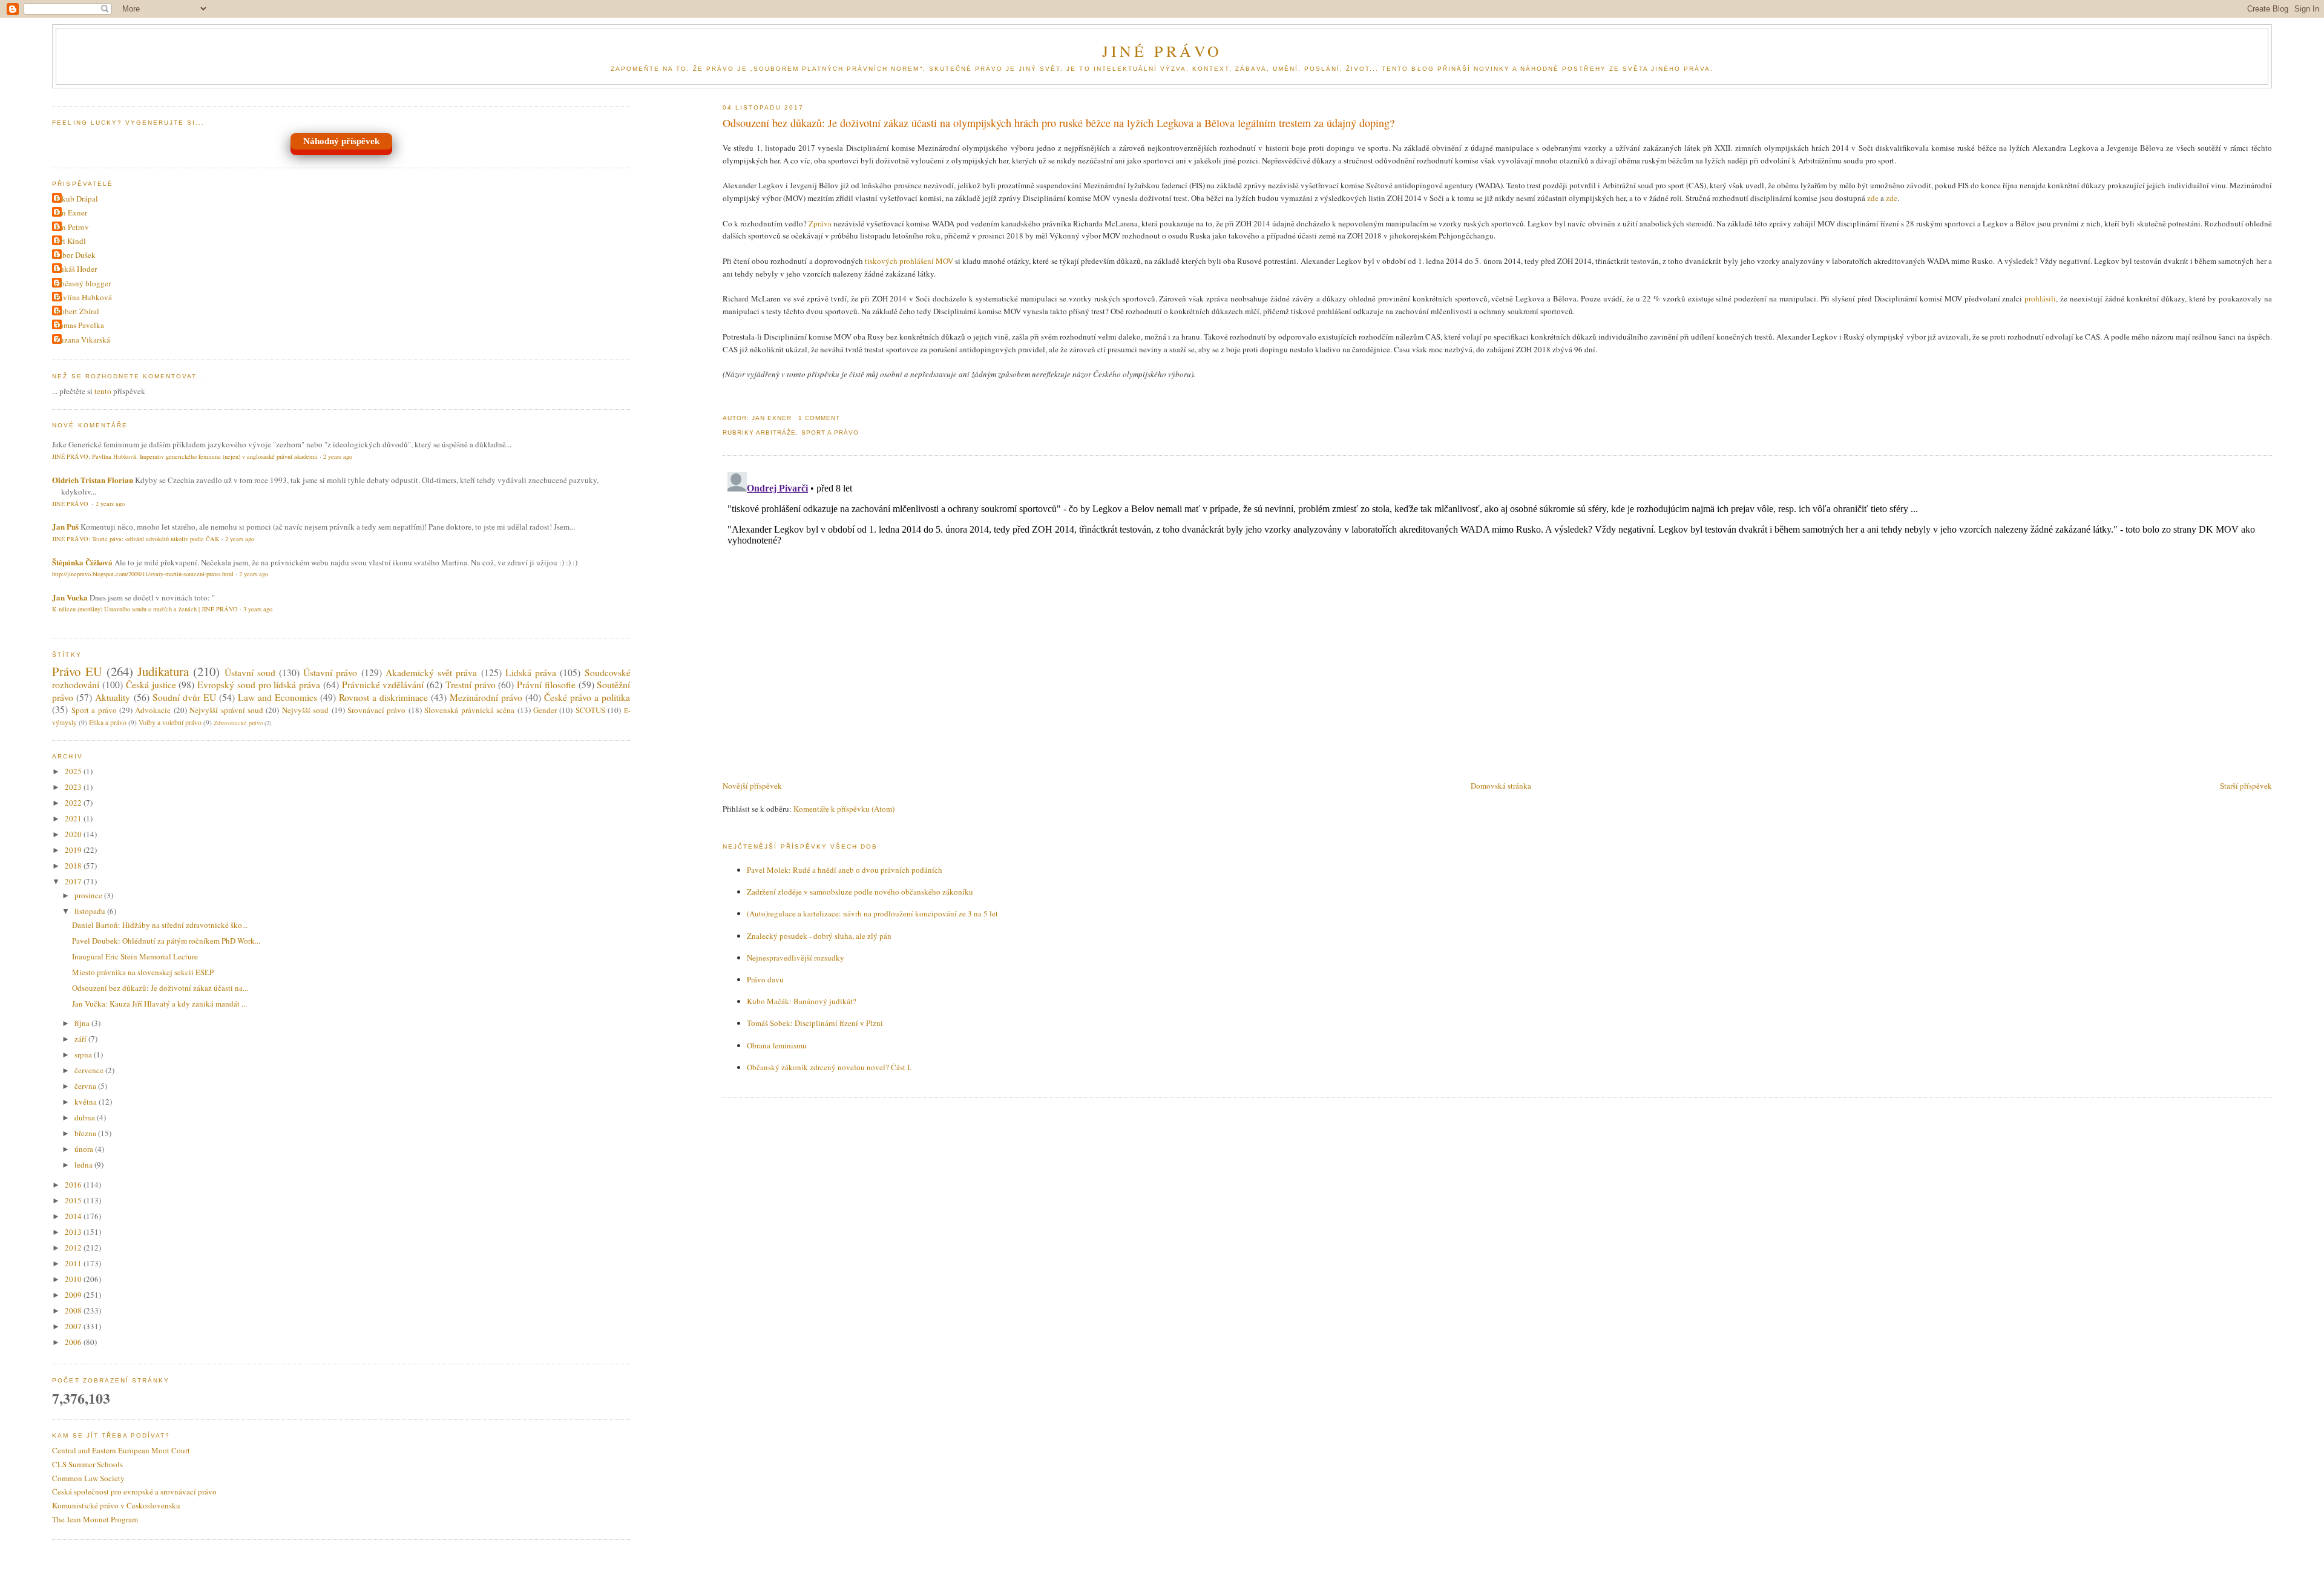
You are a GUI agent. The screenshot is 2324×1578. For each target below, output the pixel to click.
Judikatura (163, 671)
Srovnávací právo (376, 710)
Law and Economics (277, 697)
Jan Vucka (70, 597)
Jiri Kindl (71, 241)
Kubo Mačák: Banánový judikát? (802, 1001)
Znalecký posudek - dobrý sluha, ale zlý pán (819, 936)
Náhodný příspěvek (341, 141)
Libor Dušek (75, 255)
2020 (74, 834)
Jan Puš (65, 526)
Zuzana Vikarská (83, 340)
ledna (84, 1165)
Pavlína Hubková (84, 297)
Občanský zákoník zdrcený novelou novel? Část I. (829, 1067)
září (81, 1039)
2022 (74, 803)
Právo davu (765, 979)
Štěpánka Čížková (82, 562)
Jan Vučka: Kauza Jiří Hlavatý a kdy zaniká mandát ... (159, 1004)
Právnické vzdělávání (383, 685)
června (86, 1086)
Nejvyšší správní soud (226, 710)
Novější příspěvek (752, 786)
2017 (74, 881)
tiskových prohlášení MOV (909, 261)
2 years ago (338, 456)
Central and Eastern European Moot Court (121, 1450)
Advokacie (153, 710)
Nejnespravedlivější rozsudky (796, 958)
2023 (74, 787)
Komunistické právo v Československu (116, 1505)
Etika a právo (108, 722)
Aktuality (113, 697)
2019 (74, 850)
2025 (74, 771)
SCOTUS (590, 710)
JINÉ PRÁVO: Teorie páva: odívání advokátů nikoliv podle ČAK (136, 539)
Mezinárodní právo (486, 697)
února (85, 1149)
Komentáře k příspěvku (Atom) (844, 809)
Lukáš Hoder (76, 269)
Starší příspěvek (2246, 786)
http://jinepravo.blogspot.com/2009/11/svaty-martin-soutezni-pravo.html (143, 574)
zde (1873, 198)
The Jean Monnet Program (95, 1519)
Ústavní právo (330, 672)
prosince (89, 895)
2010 (74, 1279)
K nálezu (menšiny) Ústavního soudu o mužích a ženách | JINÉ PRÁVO (145, 609)
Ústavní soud (250, 672)
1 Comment (819, 418)
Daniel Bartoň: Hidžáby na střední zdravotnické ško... (160, 925)
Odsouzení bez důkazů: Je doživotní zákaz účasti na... (160, 988)
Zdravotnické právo (238, 723)
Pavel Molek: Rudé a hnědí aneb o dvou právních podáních (845, 870)
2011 (74, 1263)
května (87, 1102)
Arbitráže (776, 432)
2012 (74, 1248)
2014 (74, 1216)
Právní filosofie (546, 685)
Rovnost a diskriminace (383, 697)
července (90, 1070)
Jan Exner (71, 212)
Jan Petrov (72, 227)
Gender (545, 710)
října (83, 1023)
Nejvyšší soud (305, 710)
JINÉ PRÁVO (1162, 51)
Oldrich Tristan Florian (93, 480)
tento (103, 391)
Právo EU (77, 671)
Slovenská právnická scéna (469, 710)
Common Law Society (88, 1478)
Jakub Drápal (77, 199)
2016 (74, 1185)
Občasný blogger (83, 283)
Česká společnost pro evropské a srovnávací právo (134, 1491)
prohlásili (2040, 298)
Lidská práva (531, 672)
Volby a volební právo (170, 722)
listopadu (91, 911)
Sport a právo (830, 432)
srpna (84, 1054)
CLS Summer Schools (87, 1464)
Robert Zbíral (77, 311)
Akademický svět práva (431, 672)
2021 (74, 818)
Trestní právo (471, 685)
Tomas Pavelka (80, 325)
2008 (74, 1310)
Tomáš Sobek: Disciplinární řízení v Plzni (815, 1023)
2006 (74, 1342)
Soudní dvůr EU (184, 697)
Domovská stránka (1501, 786)
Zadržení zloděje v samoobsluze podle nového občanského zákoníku (860, 892)
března (86, 1133)
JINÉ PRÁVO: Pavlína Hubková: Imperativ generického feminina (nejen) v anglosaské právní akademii (185, 456)
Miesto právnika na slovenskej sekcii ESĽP (143, 972)
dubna (86, 1117)
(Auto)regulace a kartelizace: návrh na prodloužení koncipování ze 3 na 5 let (872, 913)
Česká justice (151, 685)
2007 (74, 1326)
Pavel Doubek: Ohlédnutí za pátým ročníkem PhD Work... (166, 941)
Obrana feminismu (777, 1045)
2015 (74, 1200)
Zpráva (820, 223)
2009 (74, 1295)
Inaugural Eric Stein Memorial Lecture (135, 956)
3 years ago (258, 609)
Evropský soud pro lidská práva (259, 685)
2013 (74, 1232)
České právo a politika (587, 697)
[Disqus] (1497, 619)
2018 (74, 866)
